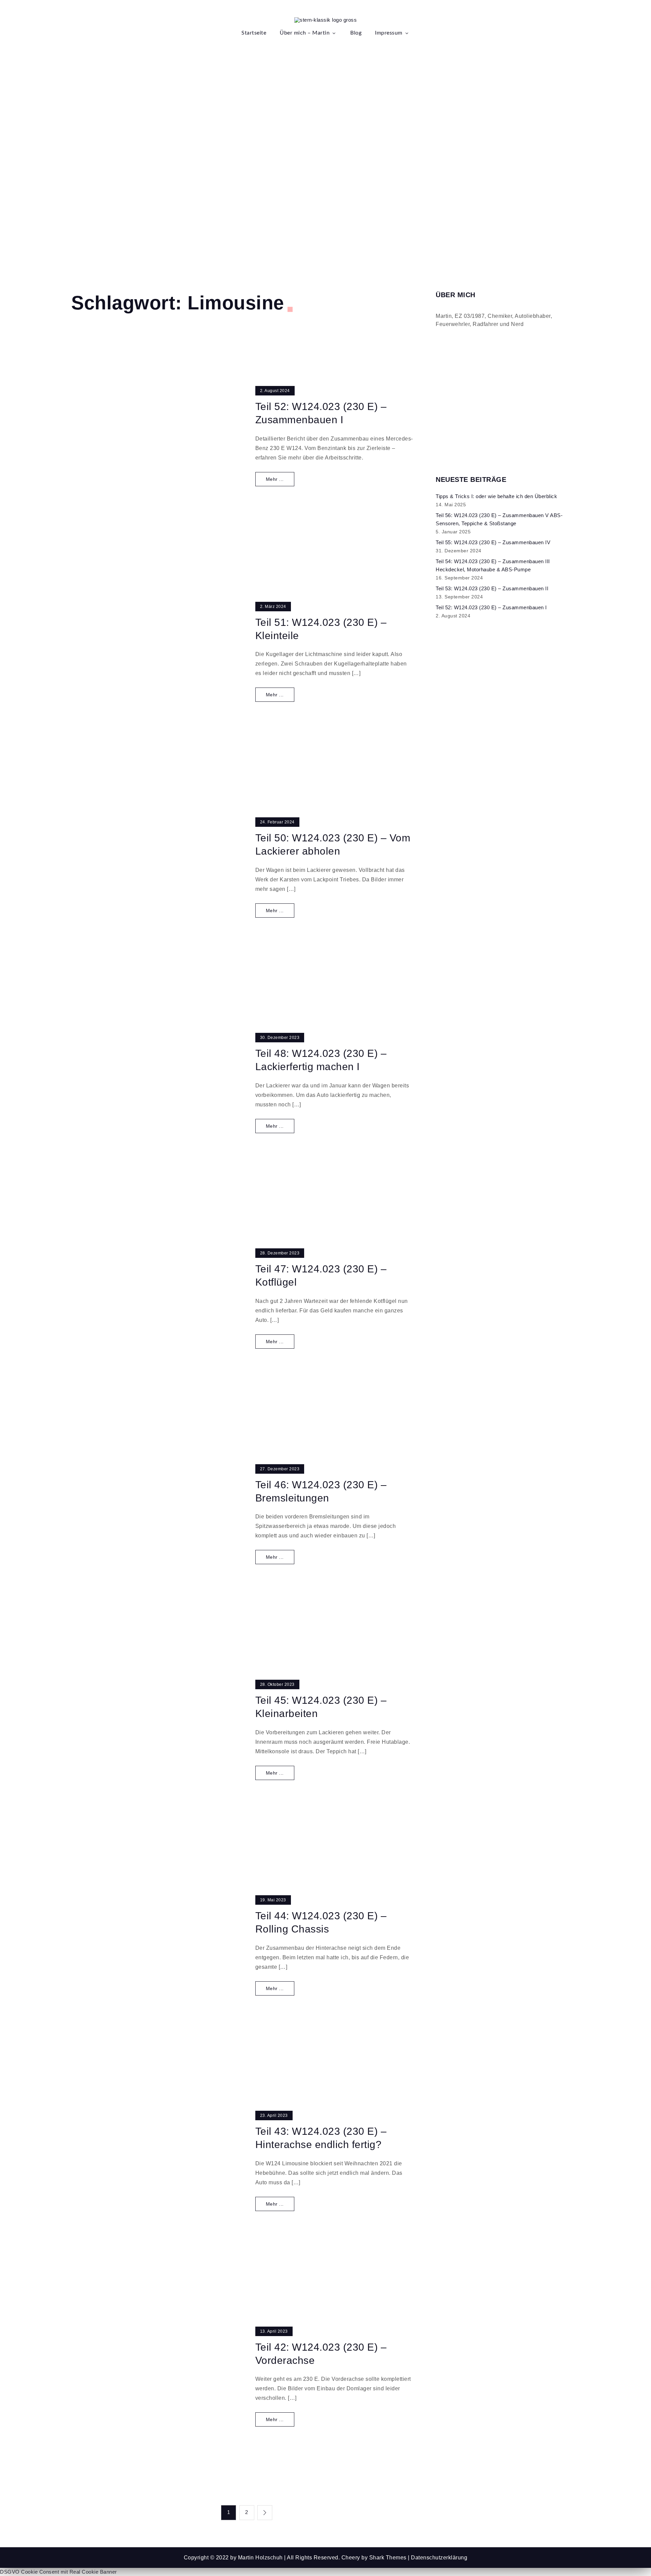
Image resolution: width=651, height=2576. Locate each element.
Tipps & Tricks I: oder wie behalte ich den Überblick (496, 496)
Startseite (254, 33)
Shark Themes (389, 2558)
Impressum (389, 33)
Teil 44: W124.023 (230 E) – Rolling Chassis (321, 1922)
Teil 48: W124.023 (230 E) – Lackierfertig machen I (321, 1060)
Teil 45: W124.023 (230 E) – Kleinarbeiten (321, 1707)
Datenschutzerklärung (439, 2558)
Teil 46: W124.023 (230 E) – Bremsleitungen (321, 1491)
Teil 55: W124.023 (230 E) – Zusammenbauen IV (493, 542)
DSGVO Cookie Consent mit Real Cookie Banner (58, 2572)
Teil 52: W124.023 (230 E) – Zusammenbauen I (321, 413)
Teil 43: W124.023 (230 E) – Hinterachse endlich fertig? (321, 2138)
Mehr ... (275, 479)
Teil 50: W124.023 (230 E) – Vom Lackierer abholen (333, 844)
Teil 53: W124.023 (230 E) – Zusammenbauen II (492, 588)
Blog (356, 33)
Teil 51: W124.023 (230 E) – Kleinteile (321, 629)
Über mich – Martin (305, 33)
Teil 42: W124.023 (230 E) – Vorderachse (321, 2354)
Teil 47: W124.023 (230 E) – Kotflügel (321, 1275)
